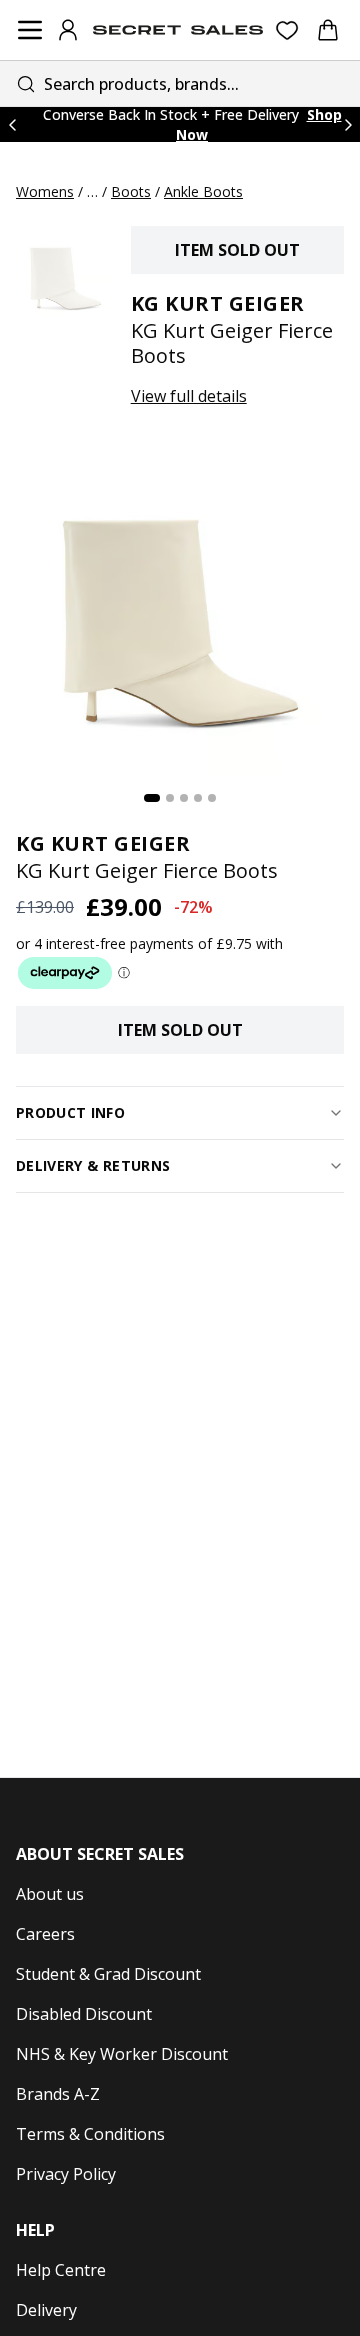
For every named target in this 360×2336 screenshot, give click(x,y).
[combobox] (180, 83)
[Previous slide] (12, 124)
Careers (45, 1934)
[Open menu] (30, 30)
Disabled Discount (84, 2014)
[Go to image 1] (152, 798)
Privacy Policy (66, 2174)
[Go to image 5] (212, 798)
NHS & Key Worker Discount (122, 2054)
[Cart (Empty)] (328, 30)
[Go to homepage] (178, 30)
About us (50, 1894)
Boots (131, 191)
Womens (45, 191)
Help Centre (61, 2270)
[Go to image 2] (170, 798)
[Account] (68, 30)
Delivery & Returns (93, 1165)
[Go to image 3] (184, 798)
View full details (189, 396)
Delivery (46, 2310)
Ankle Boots (203, 191)
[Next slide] (348, 124)
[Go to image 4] (198, 798)
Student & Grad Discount (108, 1974)
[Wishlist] (287, 30)
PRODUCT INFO (70, 1112)
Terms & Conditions (90, 2134)
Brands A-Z (58, 2094)
